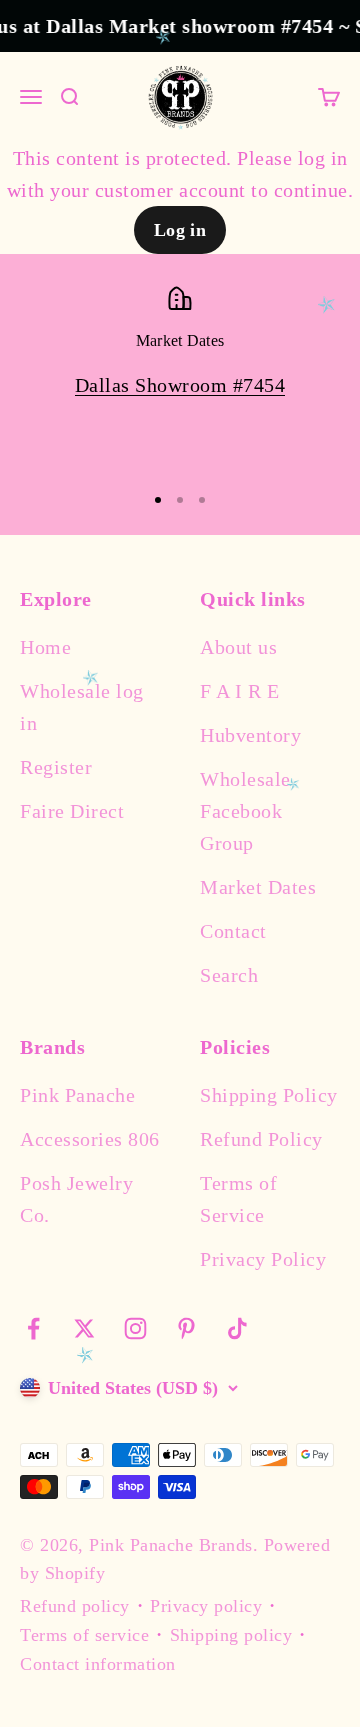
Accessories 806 (90, 1139)
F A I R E (240, 691)
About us (238, 647)
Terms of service (84, 1635)
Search (229, 975)
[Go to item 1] (158, 500)
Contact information (98, 1664)
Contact (233, 931)
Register (56, 767)
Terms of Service (238, 1199)
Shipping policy (231, 1635)
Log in (180, 230)
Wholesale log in (82, 707)
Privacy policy (206, 1606)
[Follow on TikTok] (237, 1328)
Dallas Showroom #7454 (180, 385)
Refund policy (75, 1606)
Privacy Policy (263, 1259)
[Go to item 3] (202, 500)
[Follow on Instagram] (135, 1328)
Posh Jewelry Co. (76, 1199)
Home (45, 647)
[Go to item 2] (180, 500)
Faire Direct (72, 811)
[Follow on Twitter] (84, 1328)
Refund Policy (261, 1139)
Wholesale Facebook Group (245, 811)
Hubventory (250, 735)
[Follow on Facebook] (33, 1328)
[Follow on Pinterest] (186, 1328)
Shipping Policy (269, 1095)
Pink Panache (77, 1095)
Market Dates (258, 887)
